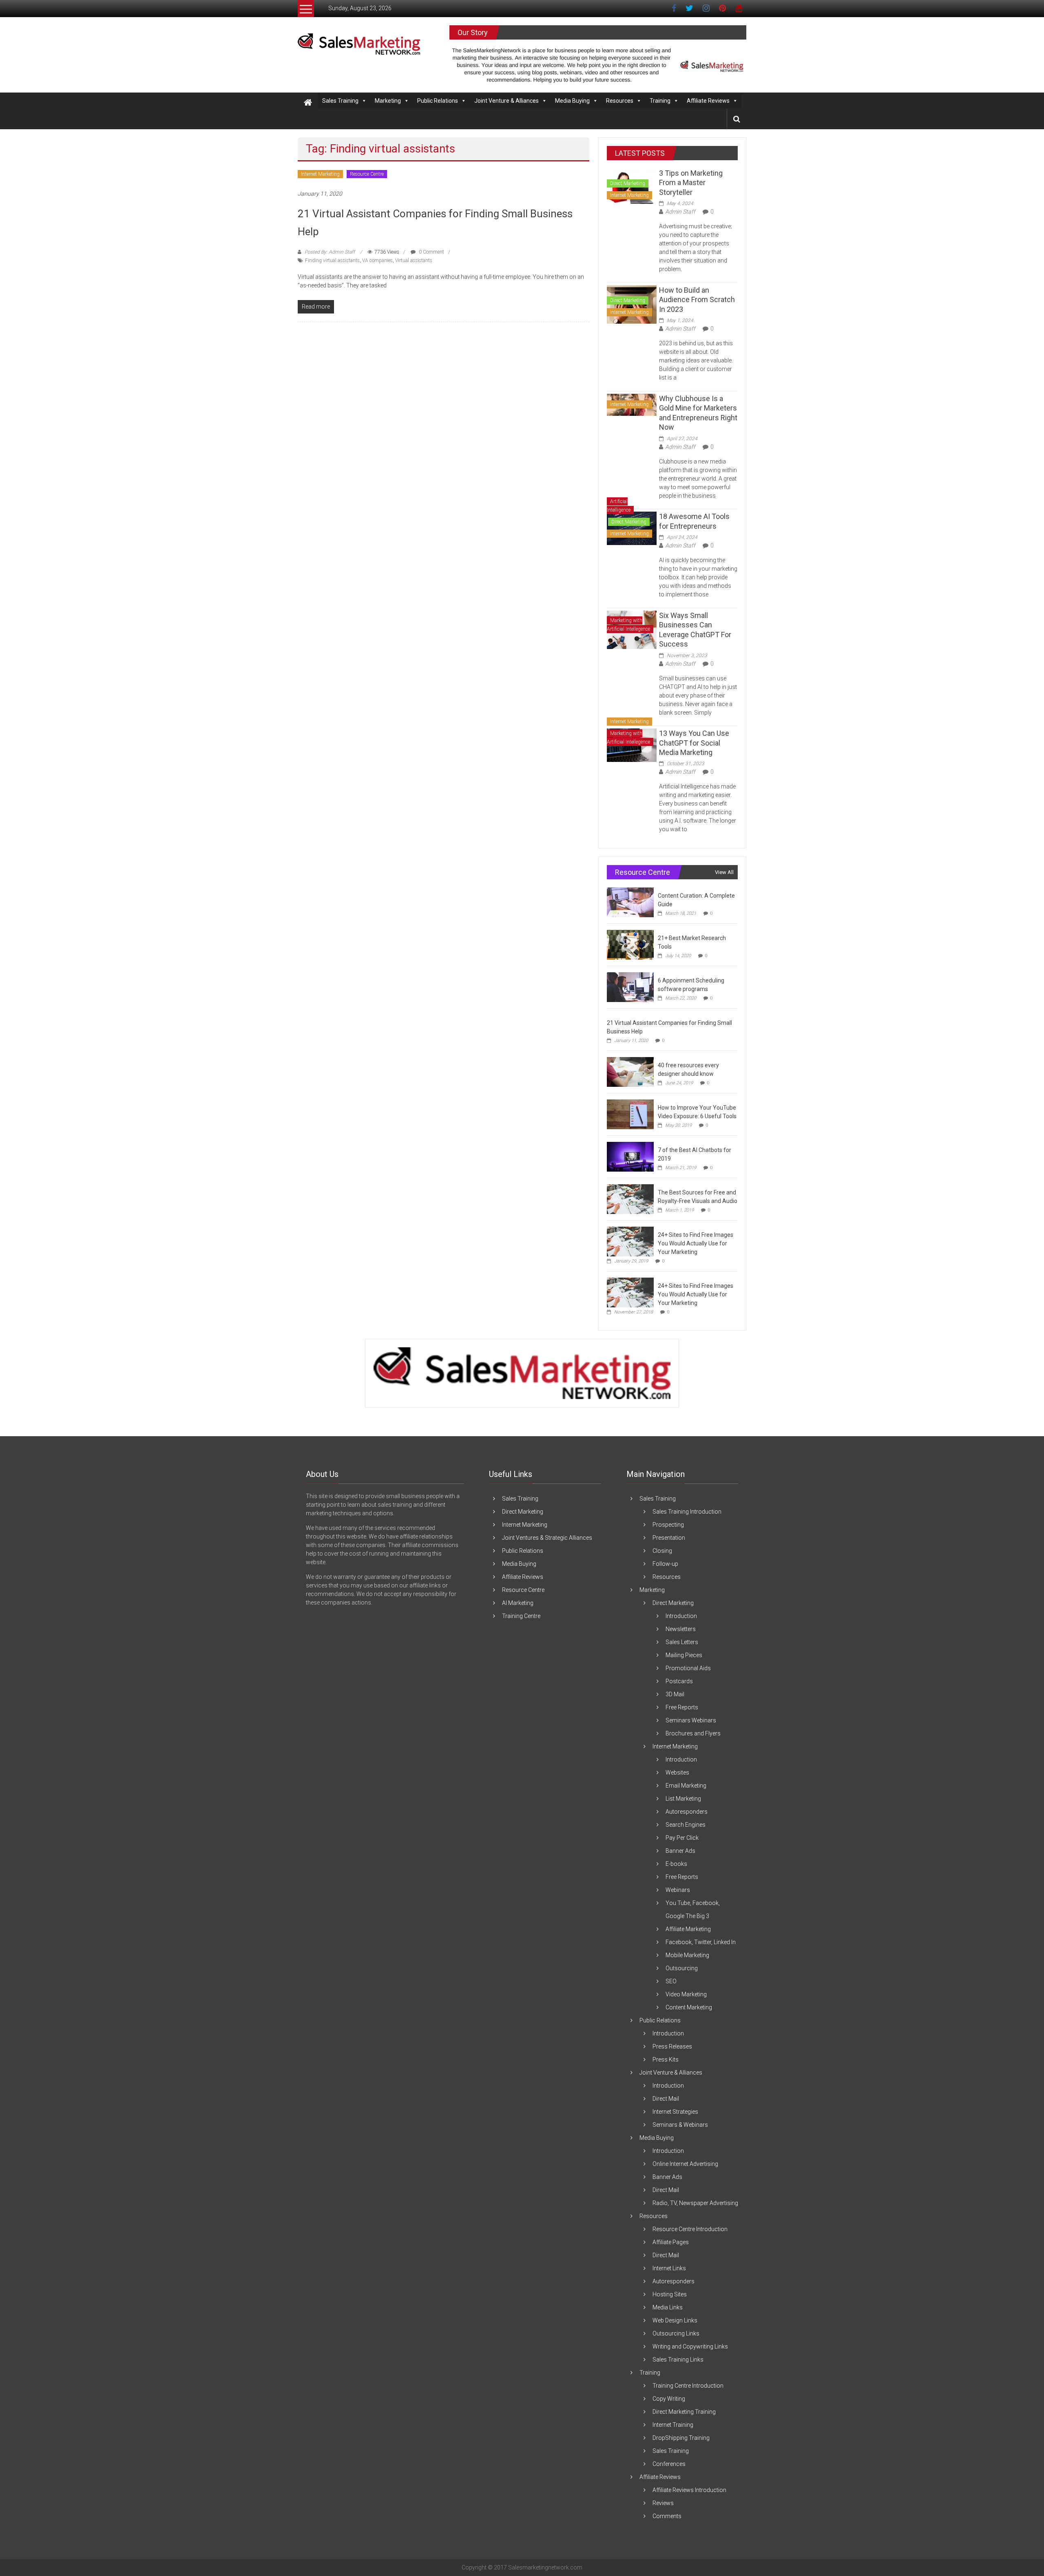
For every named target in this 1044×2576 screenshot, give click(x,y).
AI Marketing (518, 1603)
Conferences (669, 2464)
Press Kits (666, 2059)
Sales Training (340, 101)
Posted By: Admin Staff (330, 252)
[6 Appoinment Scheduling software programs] (630, 987)
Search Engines (686, 1825)
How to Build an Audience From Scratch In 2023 (697, 300)
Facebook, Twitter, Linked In (701, 1942)
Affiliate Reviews (708, 101)
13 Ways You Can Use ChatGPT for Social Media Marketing (694, 743)
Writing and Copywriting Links (690, 2346)
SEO (671, 1981)
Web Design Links (675, 2320)
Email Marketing (686, 1786)
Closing (662, 1551)
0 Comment (431, 252)
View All (724, 872)
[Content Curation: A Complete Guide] (630, 902)
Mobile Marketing (687, 1955)
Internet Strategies (675, 2112)
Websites (677, 1773)
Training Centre (521, 1616)
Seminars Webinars (691, 1720)
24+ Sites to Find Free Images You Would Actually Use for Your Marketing (696, 1243)
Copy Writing (669, 2399)
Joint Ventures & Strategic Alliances (547, 1538)
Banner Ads (680, 1851)
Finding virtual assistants (332, 260)
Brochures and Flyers (693, 1733)
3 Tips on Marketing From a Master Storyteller (691, 183)
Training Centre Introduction (688, 2386)
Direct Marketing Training (684, 2412)
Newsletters (681, 1629)
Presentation (669, 1538)
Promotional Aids (688, 1668)
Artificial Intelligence (619, 506)
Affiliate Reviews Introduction (689, 2490)
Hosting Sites (670, 2294)
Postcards (679, 1681)
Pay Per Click (682, 1838)
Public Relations (438, 101)
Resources (620, 101)
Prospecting (668, 1525)
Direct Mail (666, 2099)
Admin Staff (680, 212)
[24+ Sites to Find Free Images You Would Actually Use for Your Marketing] (630, 1241)
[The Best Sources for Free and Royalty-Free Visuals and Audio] (630, 1199)
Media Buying (572, 101)
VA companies (377, 260)
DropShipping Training (681, 2438)
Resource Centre (367, 174)
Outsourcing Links (676, 2333)
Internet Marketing (320, 174)
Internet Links (669, 2268)
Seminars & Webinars (680, 2125)
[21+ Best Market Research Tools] (630, 945)
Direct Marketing (628, 183)
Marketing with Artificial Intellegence (628, 625)
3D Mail (675, 1694)
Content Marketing (689, 2007)
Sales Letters (682, 1642)
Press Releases (672, 2046)
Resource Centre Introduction (690, 2229)
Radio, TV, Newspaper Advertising (695, 2203)
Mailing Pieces (684, 1655)
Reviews (663, 2503)
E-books (676, 1864)
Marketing (388, 101)
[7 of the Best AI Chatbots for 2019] (630, 1157)
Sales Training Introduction (687, 1512)
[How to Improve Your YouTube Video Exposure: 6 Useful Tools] (630, 1114)
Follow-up (665, 1564)
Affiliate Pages (671, 2242)
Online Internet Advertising (685, 2164)
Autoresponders (687, 1812)
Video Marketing (686, 1994)
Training (660, 101)
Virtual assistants (414, 260)
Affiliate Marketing (688, 1929)
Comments (667, 2516)
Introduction (681, 1616)
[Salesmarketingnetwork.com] (308, 103)
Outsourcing (682, 1968)
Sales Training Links (678, 2360)
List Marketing (683, 1799)
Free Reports (682, 1707)
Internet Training (673, 2425)
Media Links (668, 2307)
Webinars (678, 1890)
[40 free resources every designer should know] (630, 1072)
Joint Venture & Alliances (507, 101)
